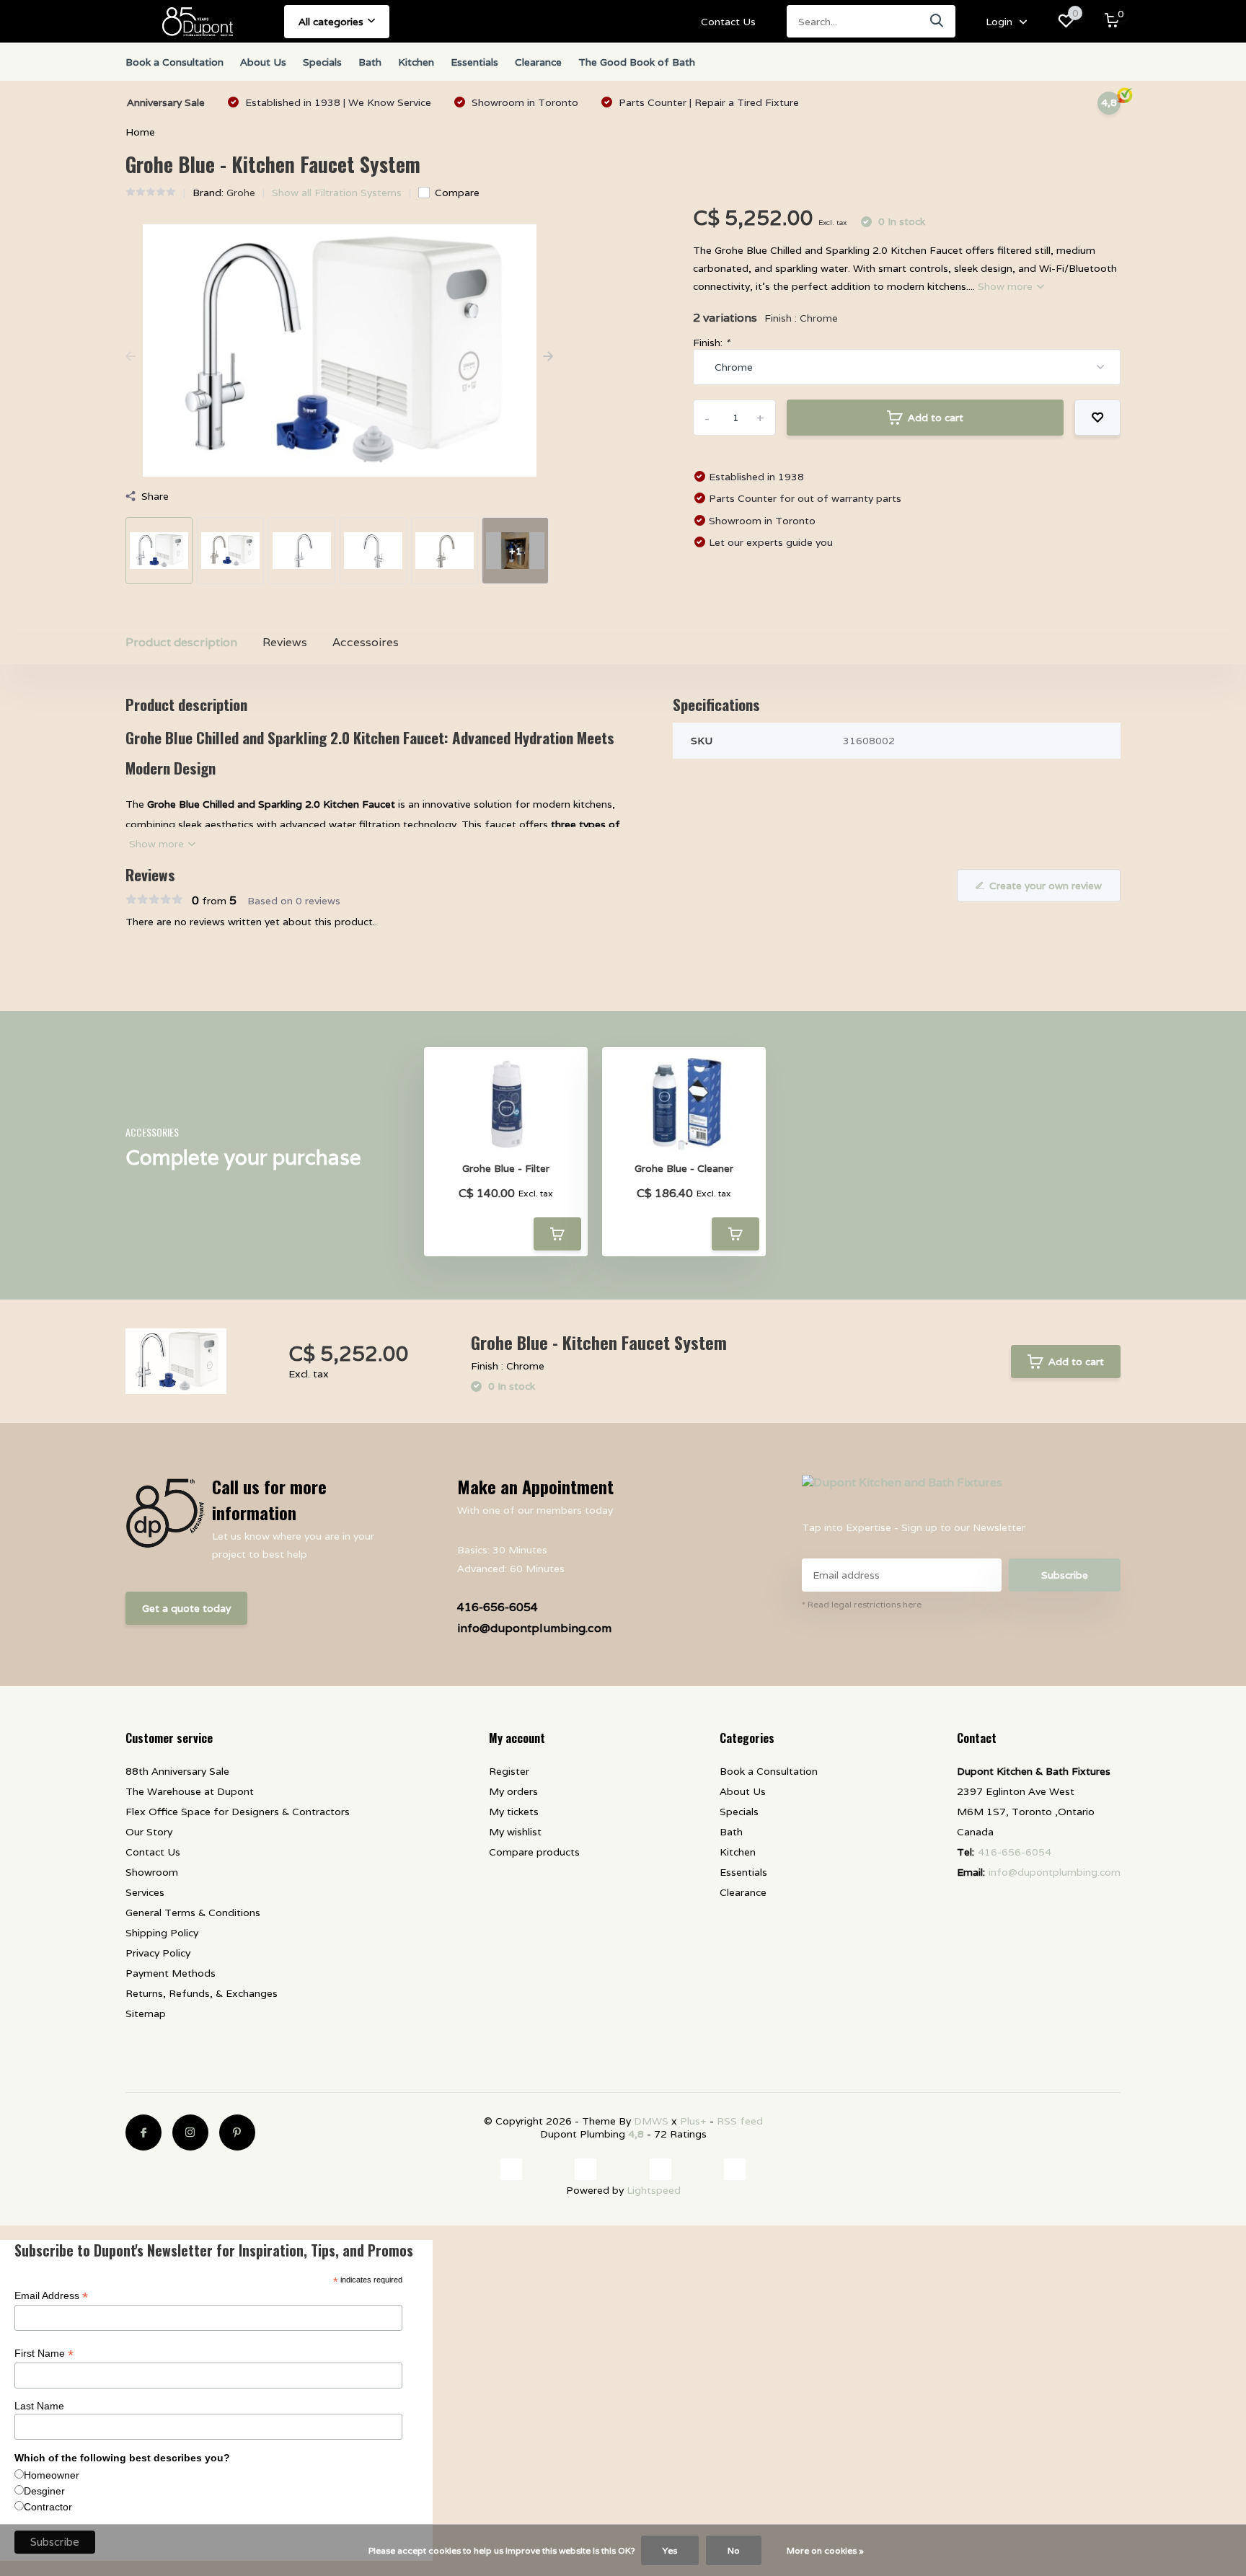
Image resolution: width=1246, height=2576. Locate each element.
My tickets (514, 1812)
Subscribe (1065, 1575)
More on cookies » (825, 2550)
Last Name (39, 2409)
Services (145, 1892)
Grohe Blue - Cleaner (684, 1169)
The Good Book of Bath (637, 62)
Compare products (534, 1852)
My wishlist (515, 1832)
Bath (370, 62)
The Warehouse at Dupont (190, 1791)
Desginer (44, 2494)
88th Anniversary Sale (177, 1771)
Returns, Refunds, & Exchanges (202, 1993)
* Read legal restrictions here (862, 1604)
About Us (263, 62)
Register (509, 1771)
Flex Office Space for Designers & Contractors (238, 1812)
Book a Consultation (174, 62)
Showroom (152, 1872)
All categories (331, 22)
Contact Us (728, 22)
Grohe (241, 193)
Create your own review (1046, 886)
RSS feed (740, 2121)
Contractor (48, 2510)
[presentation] (131, 357)
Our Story (149, 1832)
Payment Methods (171, 1973)
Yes (670, 2550)
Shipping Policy (162, 1933)
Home (140, 132)
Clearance (538, 62)
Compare (457, 193)
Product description (181, 642)
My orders (513, 1791)
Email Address (51, 2299)
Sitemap (146, 2013)
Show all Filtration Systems (337, 193)
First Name (44, 2356)
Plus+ (693, 2121)
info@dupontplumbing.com (534, 1628)
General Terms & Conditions (193, 1913)
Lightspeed (654, 2193)
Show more (1007, 286)
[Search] (937, 21)
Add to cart (936, 418)
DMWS (651, 2121)
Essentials (474, 62)
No (734, 2550)
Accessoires (366, 642)
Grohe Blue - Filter (506, 1169)
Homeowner (52, 2478)
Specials (322, 62)
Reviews (285, 642)
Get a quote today (186, 1608)
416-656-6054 (498, 1607)
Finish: (711, 343)
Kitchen (416, 62)
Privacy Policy (158, 1953)
